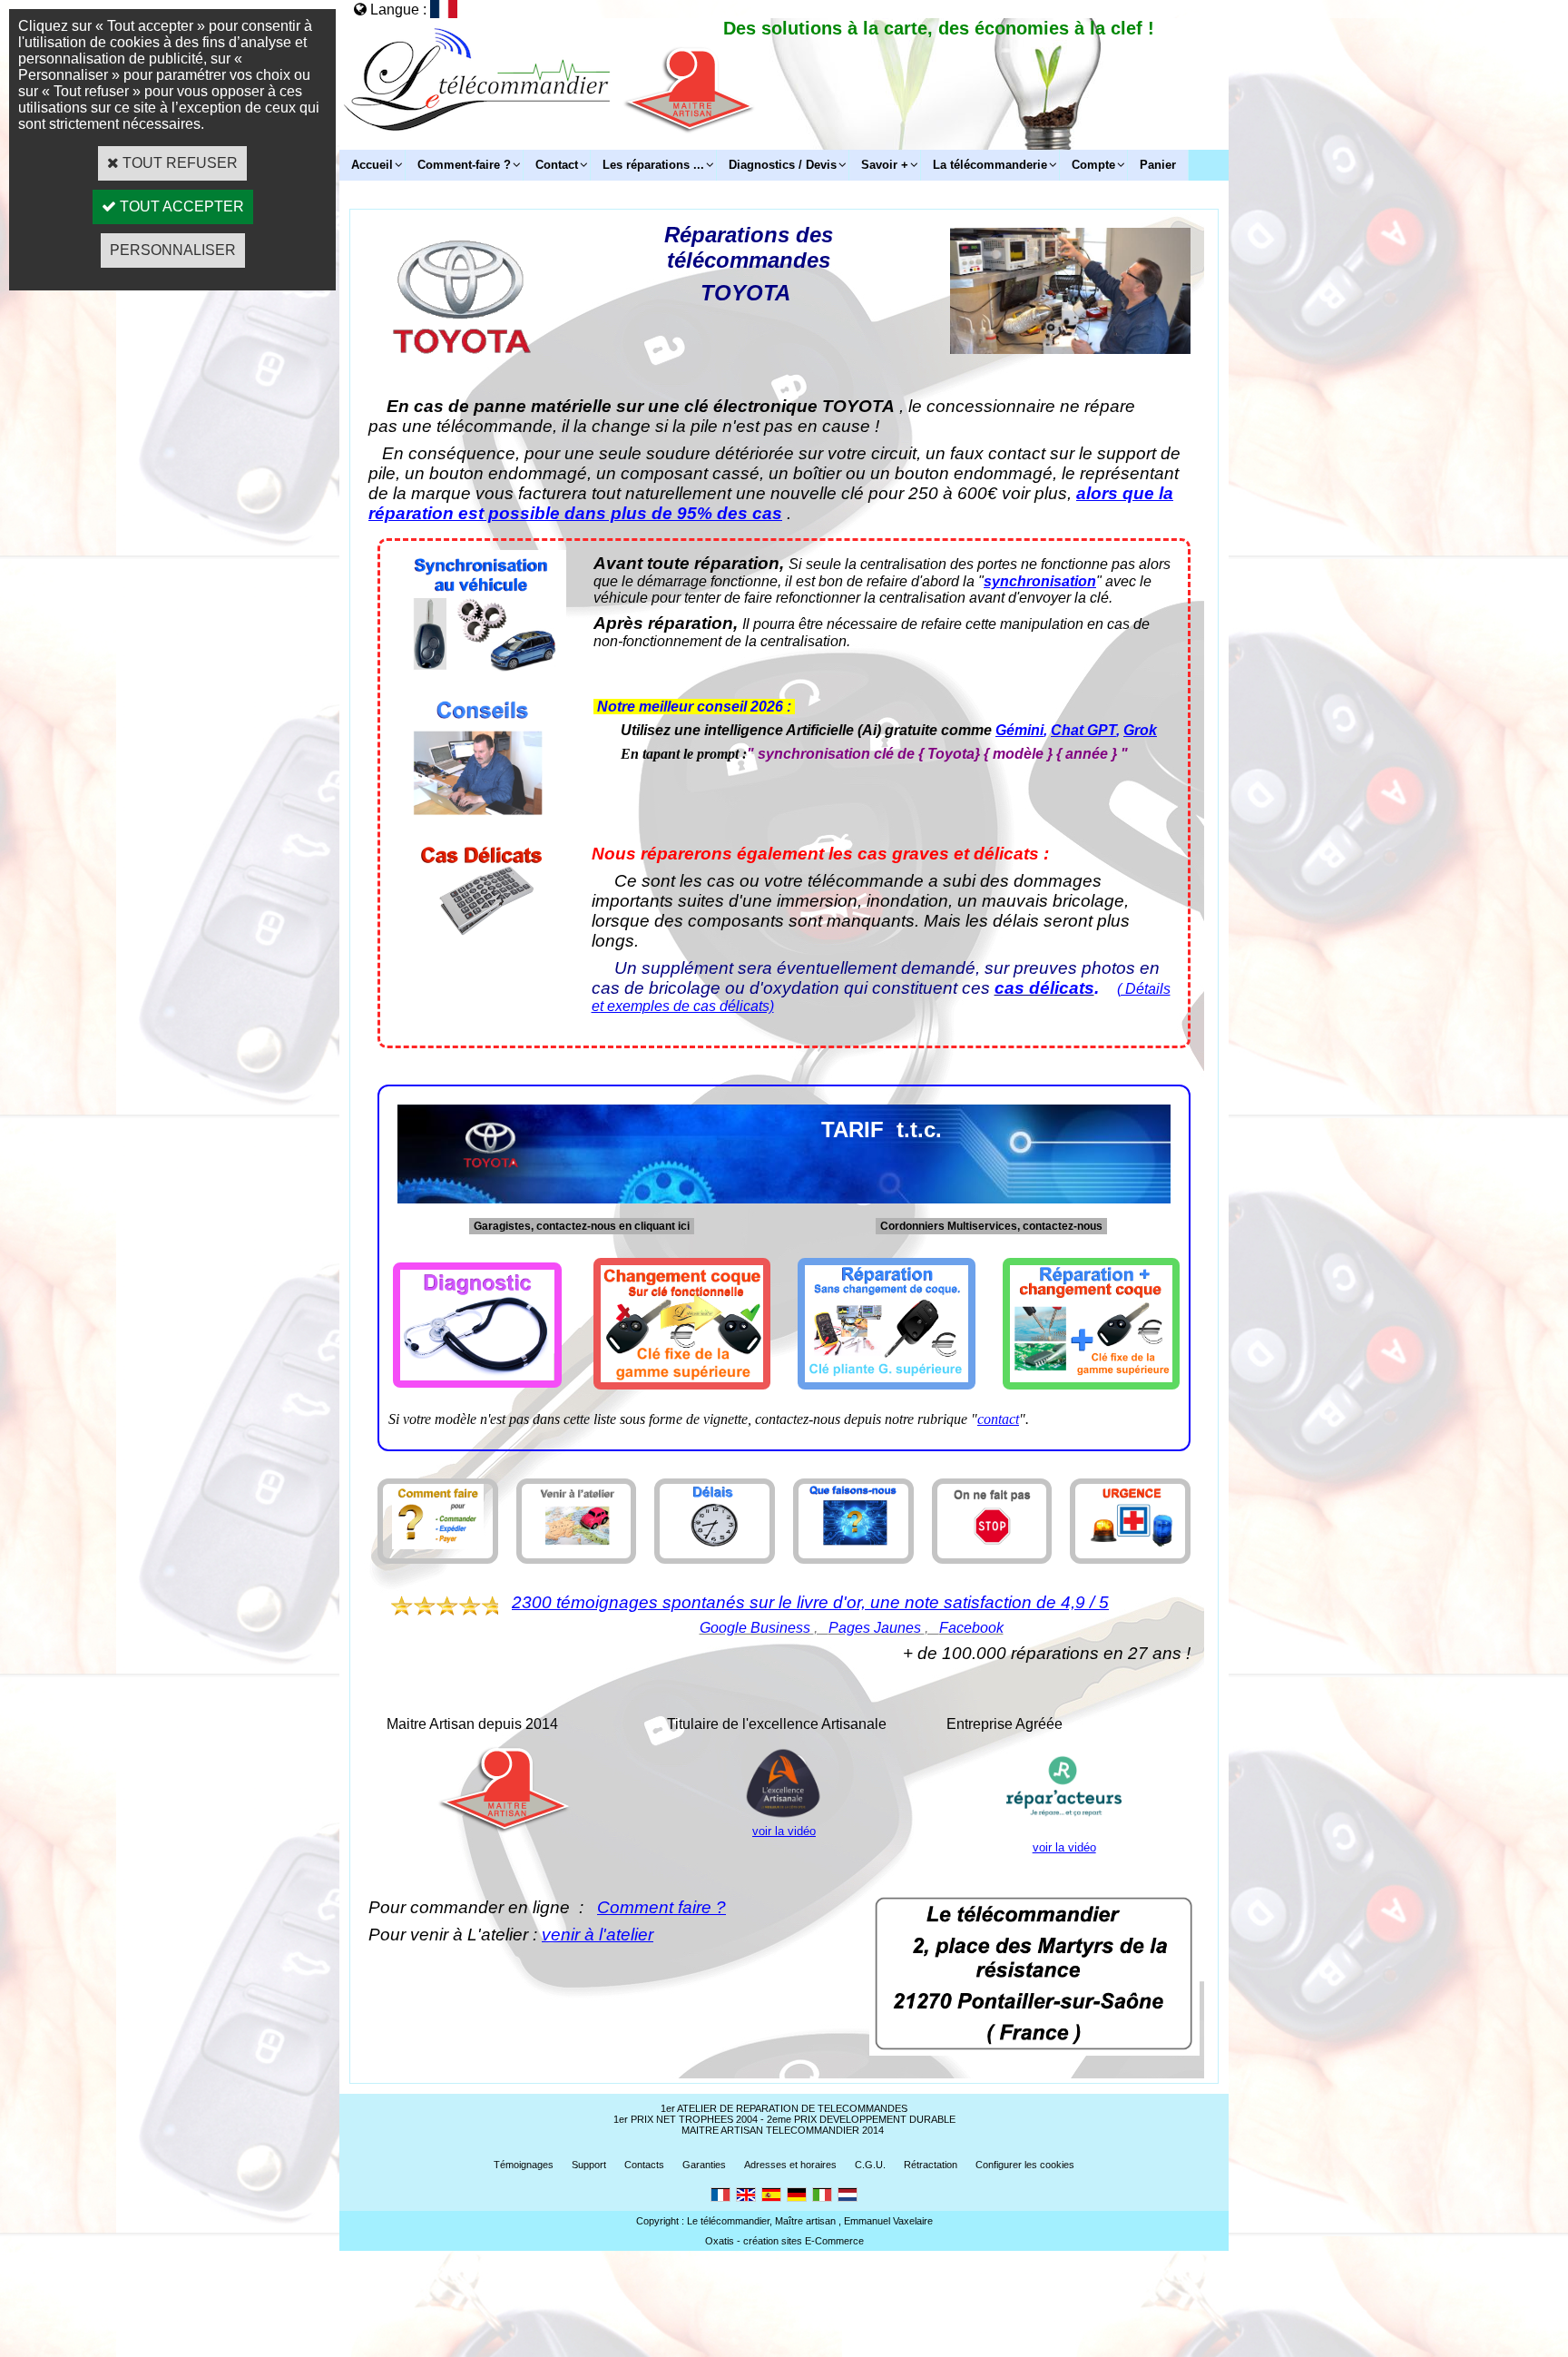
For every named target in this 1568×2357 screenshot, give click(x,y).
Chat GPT (1083, 730)
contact (998, 1419)
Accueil (372, 165)
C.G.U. (870, 2165)
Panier (1158, 165)
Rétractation (931, 2165)
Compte (1093, 165)
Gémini (1019, 730)
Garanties (704, 2165)
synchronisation (1040, 581)
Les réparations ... (653, 165)
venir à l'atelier (598, 1935)
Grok (1140, 730)
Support (589, 2165)
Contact (557, 165)
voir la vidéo (784, 1831)
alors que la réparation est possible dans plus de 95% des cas (771, 503)
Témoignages (524, 2165)
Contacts (644, 2165)
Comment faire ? (661, 1907)
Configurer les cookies (1025, 2165)
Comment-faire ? (464, 165)
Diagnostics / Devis (783, 165)
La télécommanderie (990, 165)
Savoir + (885, 165)
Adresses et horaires (790, 2165)
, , (852, 1628)
